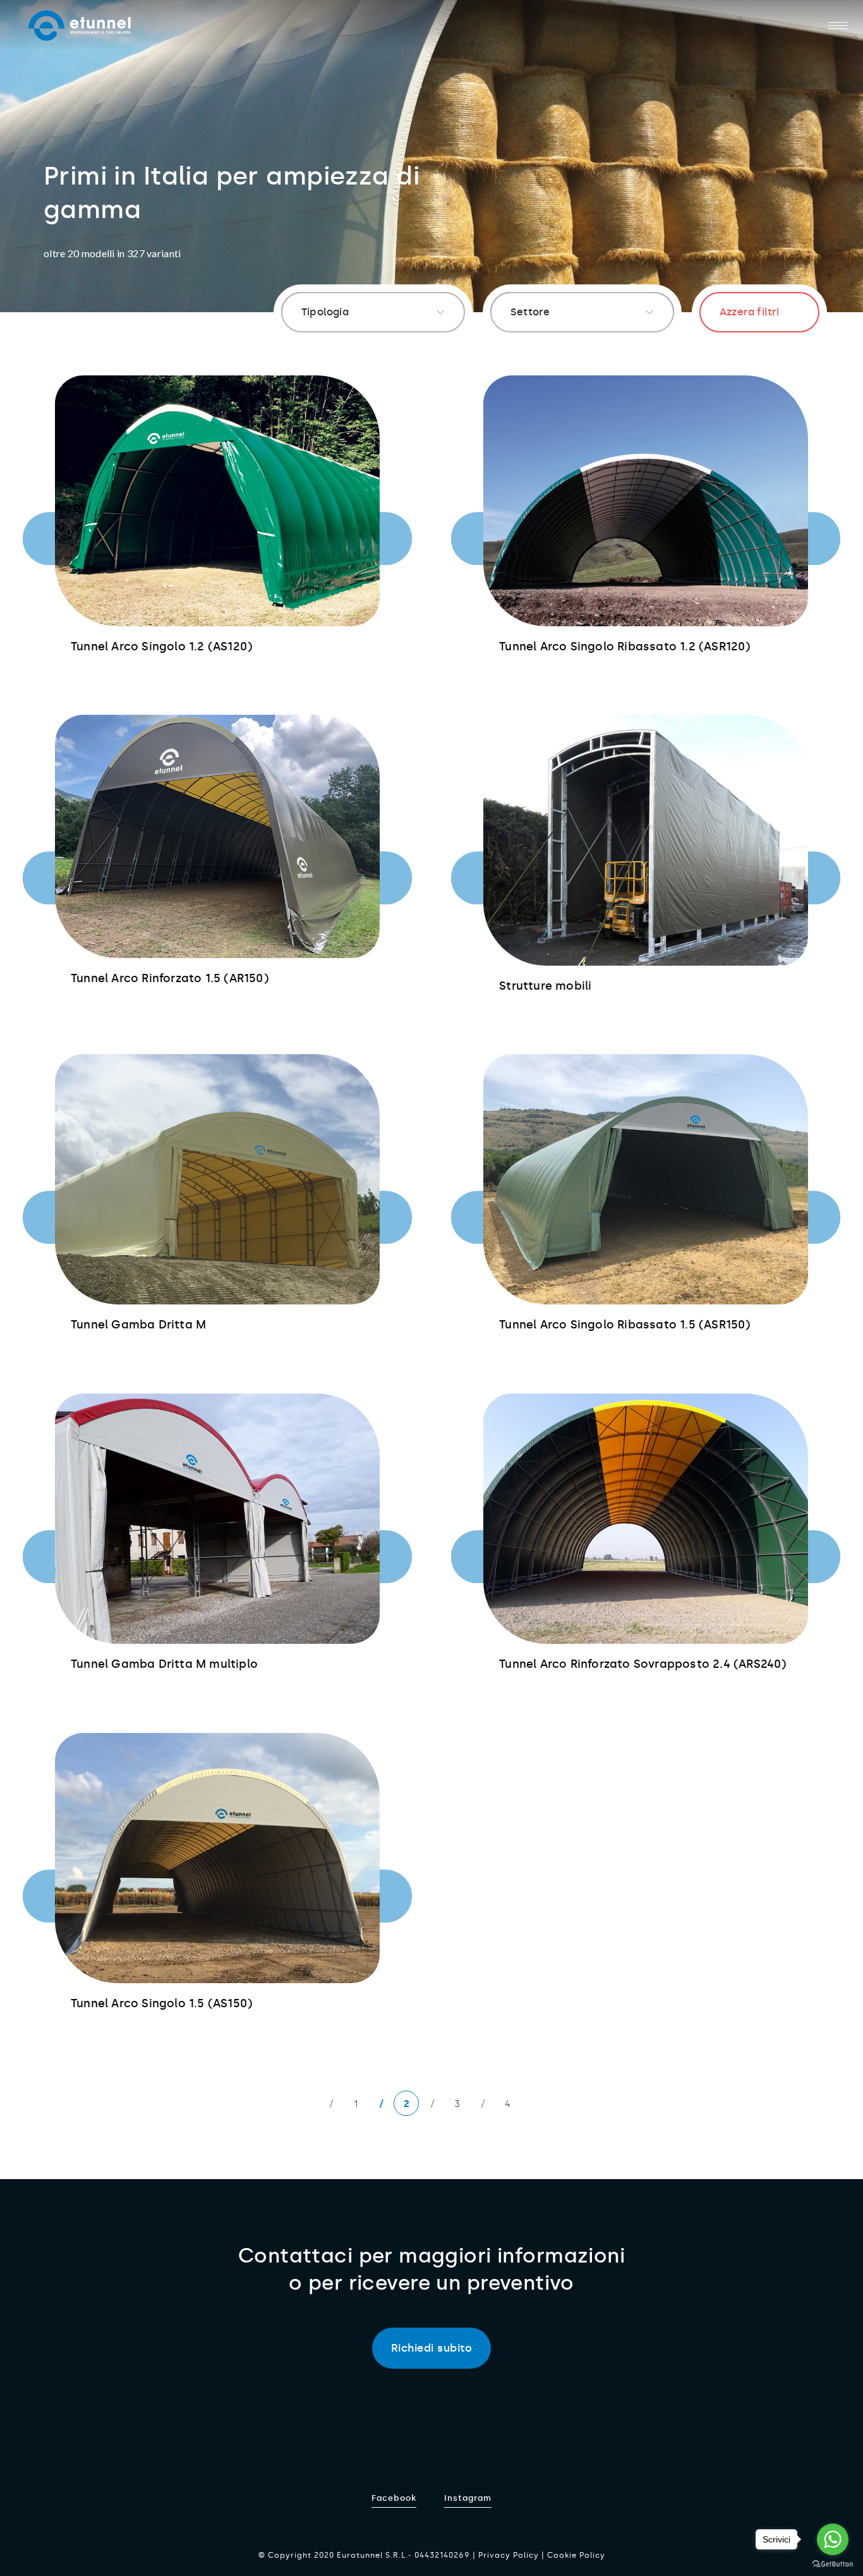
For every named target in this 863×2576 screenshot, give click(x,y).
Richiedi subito (432, 2348)
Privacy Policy (509, 2555)
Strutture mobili (545, 986)
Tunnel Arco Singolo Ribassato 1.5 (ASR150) (625, 1325)
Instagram (468, 2498)
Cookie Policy (576, 2555)
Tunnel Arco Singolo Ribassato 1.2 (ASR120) (625, 647)
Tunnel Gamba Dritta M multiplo (164, 1664)
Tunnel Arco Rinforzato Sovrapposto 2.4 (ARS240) (643, 1664)
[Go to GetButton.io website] (833, 2563)
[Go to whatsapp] (833, 2539)
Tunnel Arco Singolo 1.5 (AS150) (161, 2003)
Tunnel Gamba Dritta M (138, 1325)
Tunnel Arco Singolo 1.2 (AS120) (161, 647)
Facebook (394, 2498)
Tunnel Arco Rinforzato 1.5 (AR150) (170, 978)
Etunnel (80, 26)
